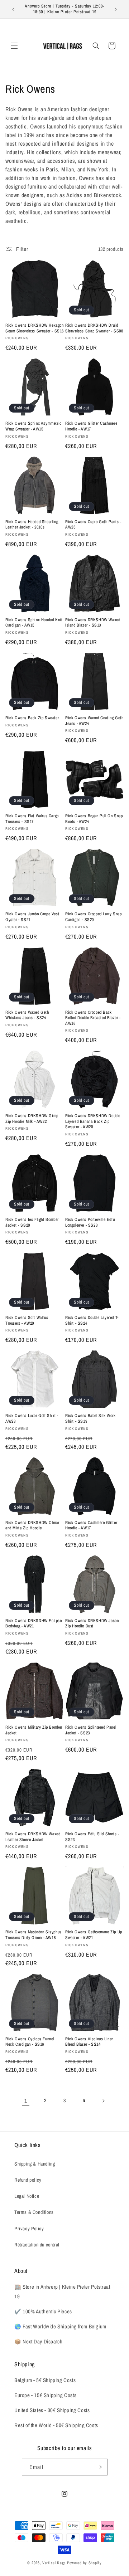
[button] (14, 46)
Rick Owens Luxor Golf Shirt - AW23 (32, 1419)
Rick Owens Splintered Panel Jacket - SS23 (91, 1730)
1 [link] (26, 2101)
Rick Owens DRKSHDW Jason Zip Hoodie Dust (92, 1624)
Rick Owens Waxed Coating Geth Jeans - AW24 (94, 721)
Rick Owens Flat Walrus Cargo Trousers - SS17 (32, 819)
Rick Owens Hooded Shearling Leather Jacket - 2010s (32, 525)
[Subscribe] (99, 2467)
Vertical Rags (54, 2563)
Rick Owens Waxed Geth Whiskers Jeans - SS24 (27, 1015)
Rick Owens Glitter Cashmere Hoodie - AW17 (91, 426)
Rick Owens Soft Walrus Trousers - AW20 (27, 1321)
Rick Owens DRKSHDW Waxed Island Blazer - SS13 (93, 623)
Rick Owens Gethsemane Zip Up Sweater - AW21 (94, 1935)
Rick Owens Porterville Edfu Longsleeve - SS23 (90, 1223)
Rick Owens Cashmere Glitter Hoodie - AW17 (91, 1526)
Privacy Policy (29, 2229)
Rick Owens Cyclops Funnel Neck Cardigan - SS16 (30, 2042)
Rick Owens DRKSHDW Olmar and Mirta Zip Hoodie (32, 1526)
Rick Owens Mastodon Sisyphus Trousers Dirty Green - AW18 (34, 1935)
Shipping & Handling (35, 2164)
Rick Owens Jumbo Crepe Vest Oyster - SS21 (32, 917)
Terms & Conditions (34, 2212)
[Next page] (103, 2101)
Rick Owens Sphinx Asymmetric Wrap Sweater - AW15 (34, 426)
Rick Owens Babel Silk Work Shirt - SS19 (90, 1419)
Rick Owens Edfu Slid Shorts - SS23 (92, 1837)
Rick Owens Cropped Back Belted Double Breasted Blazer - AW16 (93, 1018)
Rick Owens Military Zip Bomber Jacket (34, 1730)
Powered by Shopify (84, 2563)
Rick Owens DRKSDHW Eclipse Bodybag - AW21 (34, 1624)
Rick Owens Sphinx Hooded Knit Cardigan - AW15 (34, 623)
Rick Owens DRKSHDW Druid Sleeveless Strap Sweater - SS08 (94, 328)
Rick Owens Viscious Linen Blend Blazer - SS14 (89, 2042)
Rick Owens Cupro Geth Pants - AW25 (93, 525)
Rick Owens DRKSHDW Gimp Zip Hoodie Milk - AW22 (32, 1119)
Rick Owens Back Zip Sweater (32, 718)
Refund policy (28, 2180)
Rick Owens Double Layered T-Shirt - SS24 (92, 1321)
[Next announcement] (116, 9)
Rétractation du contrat (37, 2245)
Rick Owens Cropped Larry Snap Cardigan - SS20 (93, 917)
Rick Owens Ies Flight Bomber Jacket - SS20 (32, 1223)
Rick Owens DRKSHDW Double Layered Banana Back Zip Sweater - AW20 (93, 1121)
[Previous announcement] (13, 9)
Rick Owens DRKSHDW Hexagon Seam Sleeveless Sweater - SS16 (35, 328)
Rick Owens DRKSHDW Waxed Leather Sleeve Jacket (33, 1837)
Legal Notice (27, 2196)
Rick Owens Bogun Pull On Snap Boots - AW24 (94, 819)
